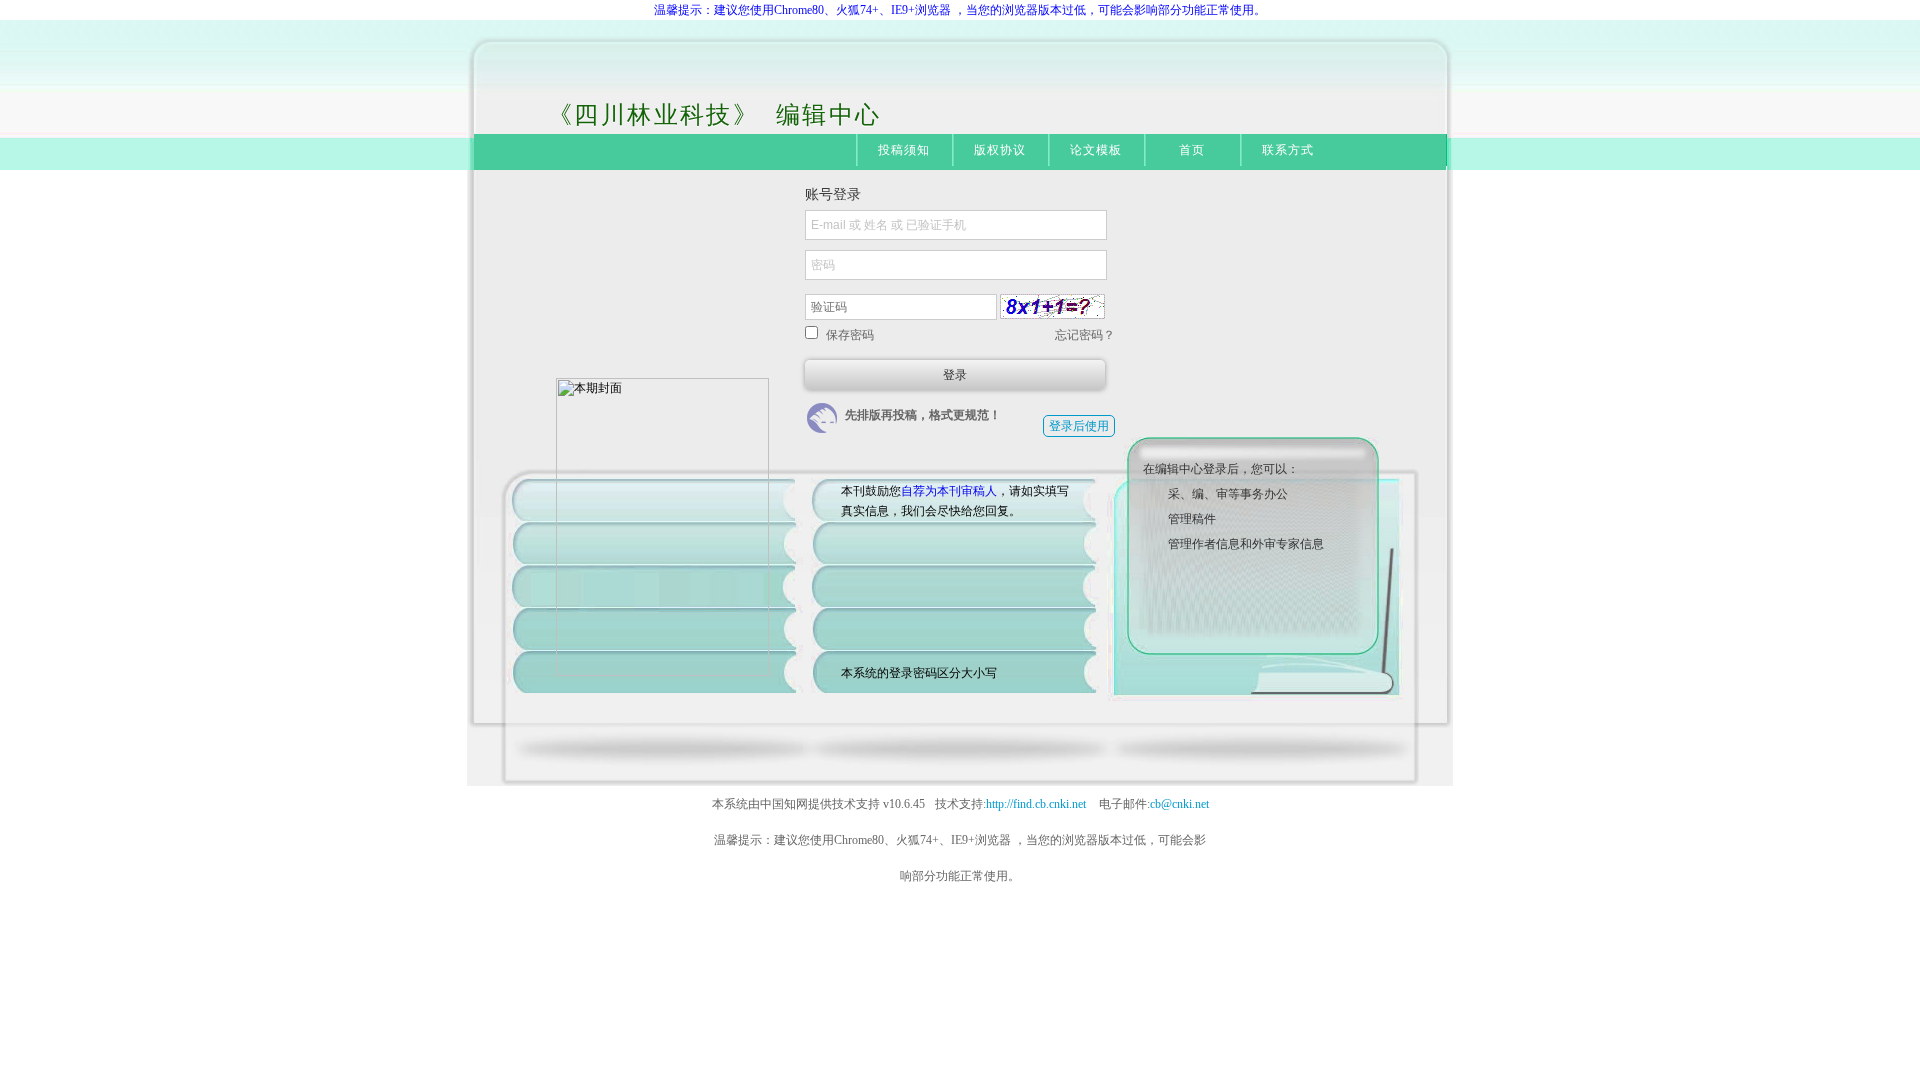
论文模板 (1096, 150)
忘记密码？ (1085, 335)
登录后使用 (1079, 426)
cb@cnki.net (1179, 804)
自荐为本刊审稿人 (949, 491)
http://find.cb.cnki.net (1036, 804)
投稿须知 (904, 150)
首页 (1192, 150)
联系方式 (1288, 150)
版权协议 (1000, 150)
